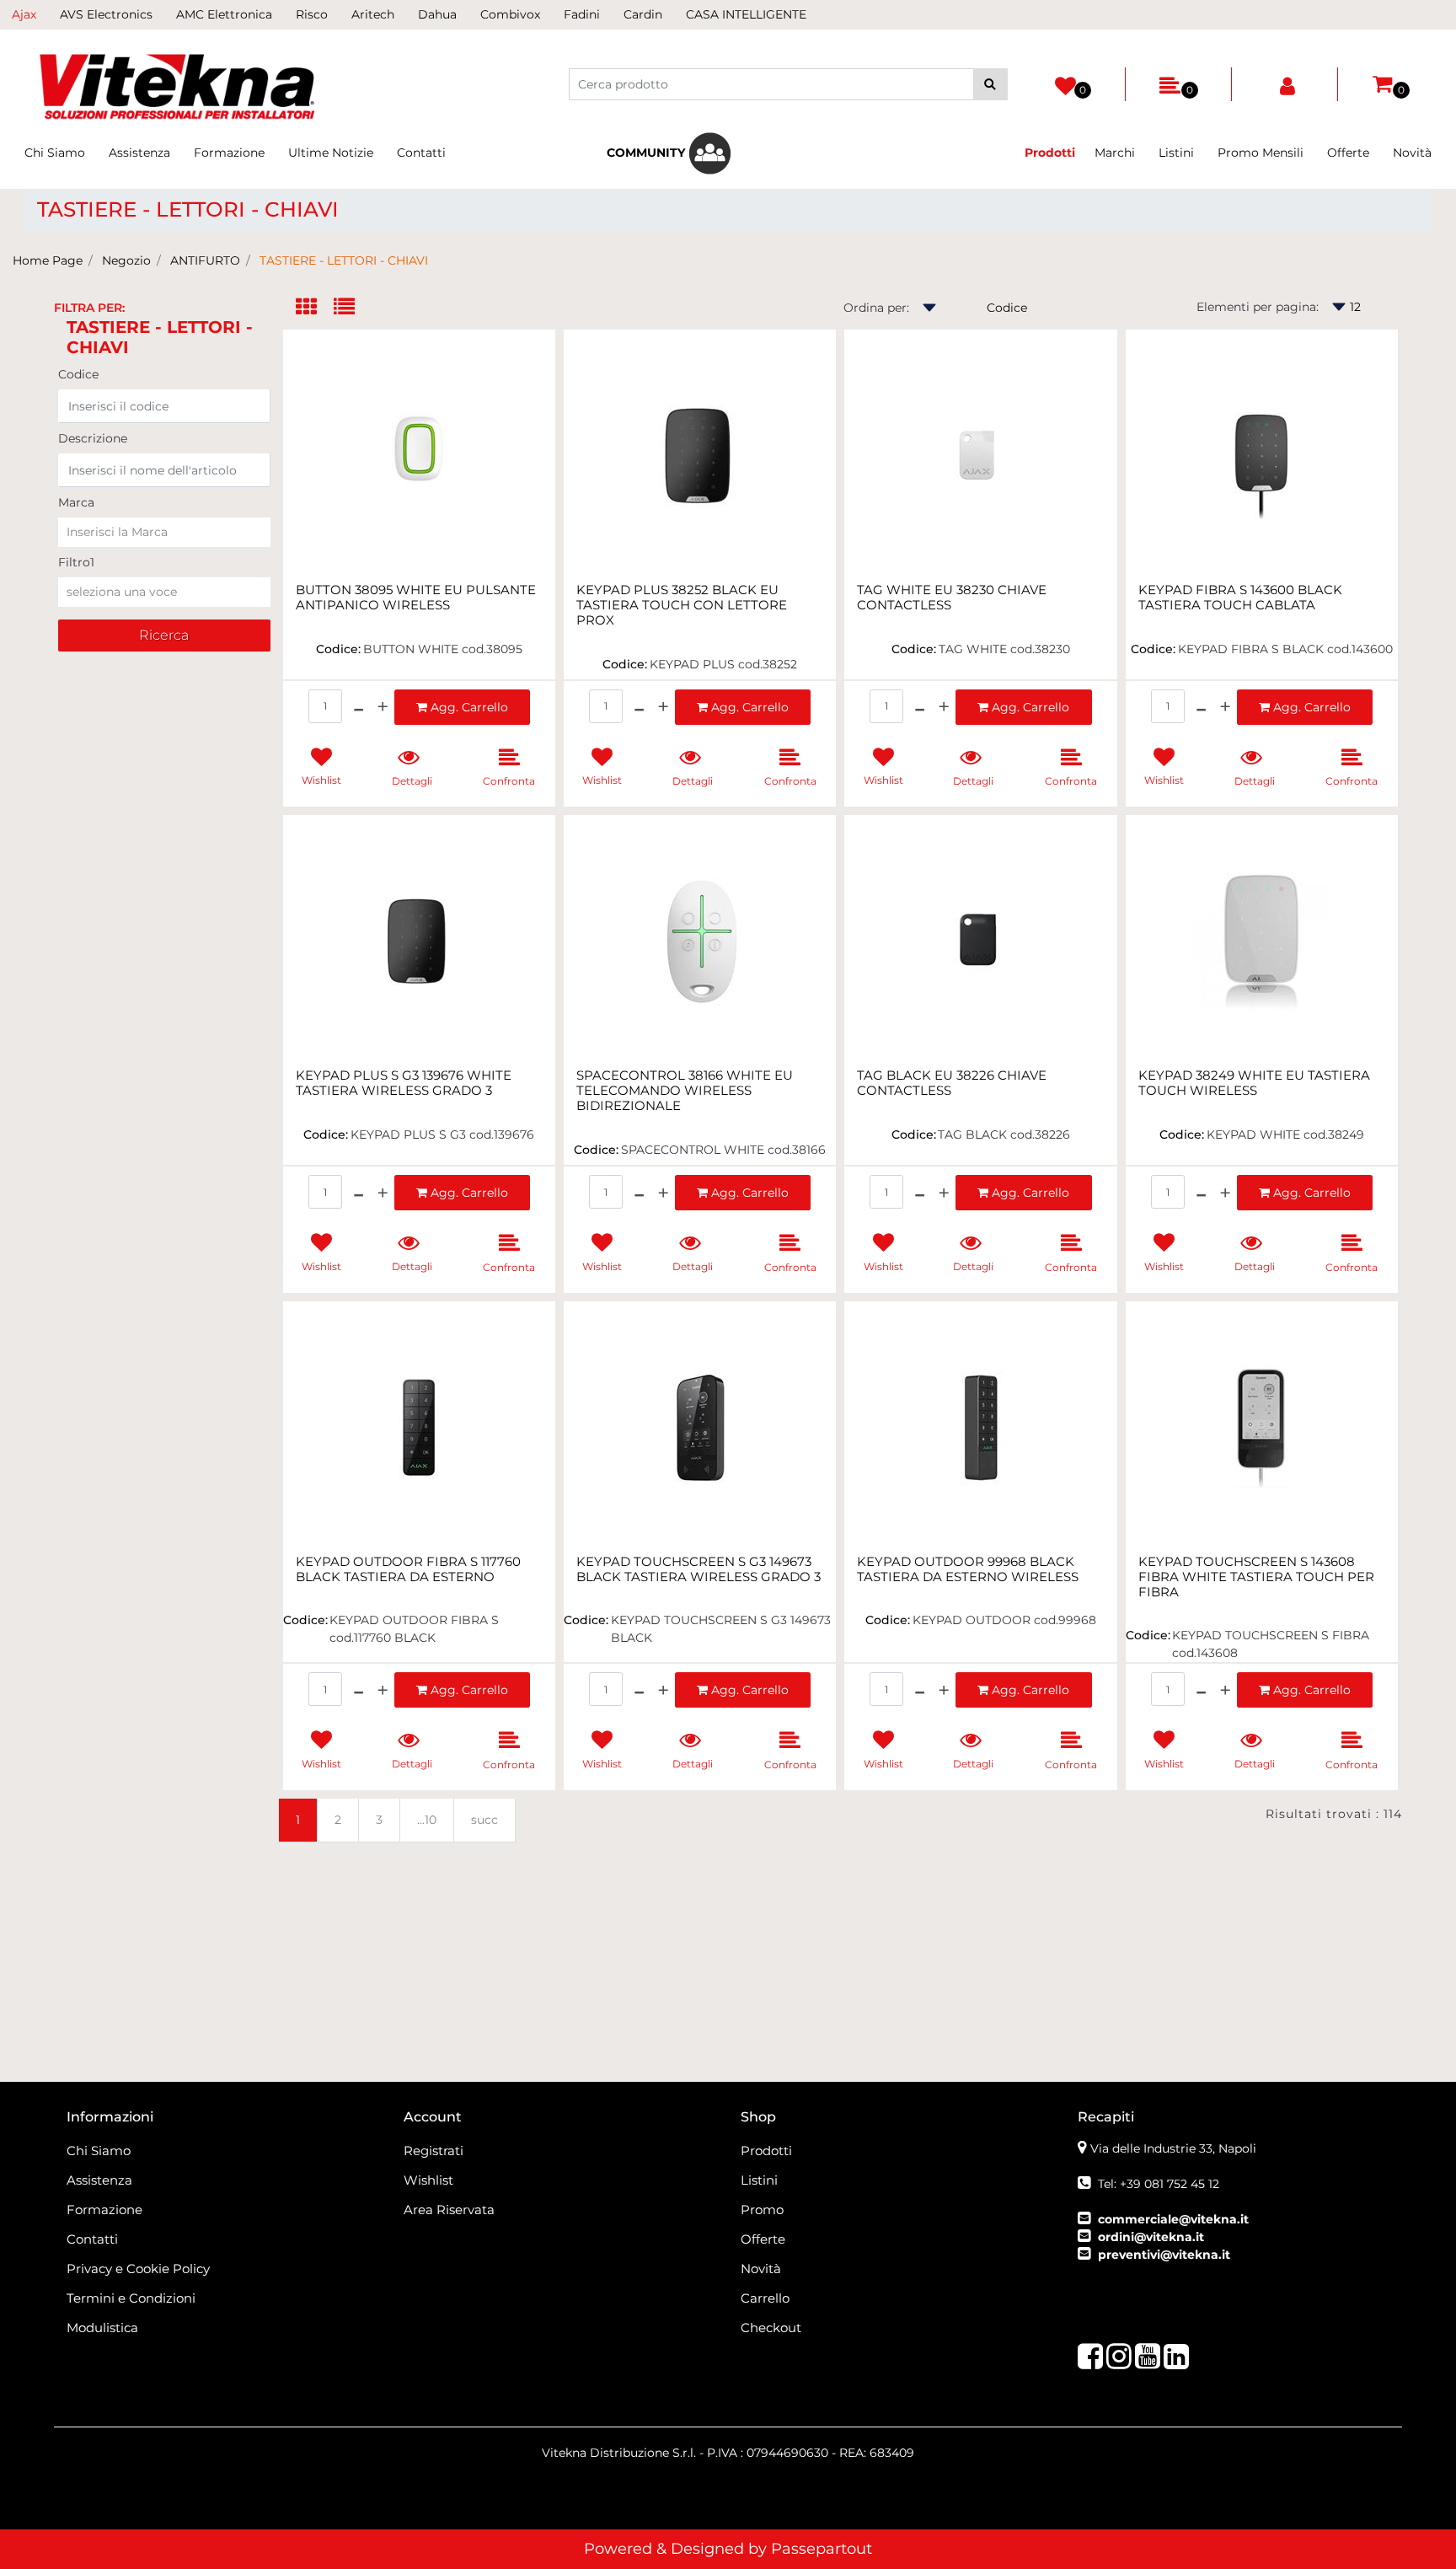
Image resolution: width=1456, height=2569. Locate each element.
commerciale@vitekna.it (1173, 2219)
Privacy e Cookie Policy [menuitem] (138, 2269)
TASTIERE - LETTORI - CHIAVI (344, 260)
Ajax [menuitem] (24, 14)
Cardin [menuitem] (643, 14)
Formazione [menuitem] (229, 153)
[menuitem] (669, 153)
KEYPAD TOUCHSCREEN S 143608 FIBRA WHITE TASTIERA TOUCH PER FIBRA (1256, 1577)
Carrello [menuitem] (765, 2298)
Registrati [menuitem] (434, 2151)
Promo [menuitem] (762, 2210)
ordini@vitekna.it (1151, 2237)
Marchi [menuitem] (1115, 153)
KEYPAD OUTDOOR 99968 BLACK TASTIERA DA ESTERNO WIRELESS (968, 1569)
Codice (78, 374)
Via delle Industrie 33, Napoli (1173, 2148)
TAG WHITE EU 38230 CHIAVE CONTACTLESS (952, 598)
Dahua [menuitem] (437, 14)
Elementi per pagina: (1258, 307)
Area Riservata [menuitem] (449, 2210)
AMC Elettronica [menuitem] (224, 14)
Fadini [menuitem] (582, 14)
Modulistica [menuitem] (102, 2328)
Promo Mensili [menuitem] (1261, 153)
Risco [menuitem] (312, 14)
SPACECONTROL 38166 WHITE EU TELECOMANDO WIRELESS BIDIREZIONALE (685, 1091)
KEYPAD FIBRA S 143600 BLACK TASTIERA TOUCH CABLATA (1240, 598)
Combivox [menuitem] (510, 14)
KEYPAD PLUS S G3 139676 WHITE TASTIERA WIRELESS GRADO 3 (404, 1083)
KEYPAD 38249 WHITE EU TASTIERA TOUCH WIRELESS (1254, 1083)
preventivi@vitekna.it (1164, 2255)
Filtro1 (76, 562)
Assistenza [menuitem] (139, 153)
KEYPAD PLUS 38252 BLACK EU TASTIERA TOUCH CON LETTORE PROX (682, 605)
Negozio (126, 260)
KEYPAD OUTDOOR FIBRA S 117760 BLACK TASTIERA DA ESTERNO (408, 1569)
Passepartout (822, 2549)
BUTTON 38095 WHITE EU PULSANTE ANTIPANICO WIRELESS (416, 598)
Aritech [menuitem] (373, 14)
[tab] (315, 308)
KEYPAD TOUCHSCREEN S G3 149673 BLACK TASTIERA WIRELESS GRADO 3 (699, 1569)
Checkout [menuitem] (771, 2328)
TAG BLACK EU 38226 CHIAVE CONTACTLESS (952, 1083)
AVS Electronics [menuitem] (106, 14)
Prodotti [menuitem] (766, 2151)
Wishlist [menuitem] (428, 2180)
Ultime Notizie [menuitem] (331, 153)
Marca (76, 502)
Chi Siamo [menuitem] (55, 153)
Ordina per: (876, 308)
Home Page (48, 260)
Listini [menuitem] (1176, 153)
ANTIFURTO (205, 260)
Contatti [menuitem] (421, 153)
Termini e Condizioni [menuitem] (131, 2298)
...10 (427, 1820)
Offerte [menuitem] (1348, 153)
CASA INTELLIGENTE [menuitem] (746, 14)
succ (484, 1820)
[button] (990, 84)
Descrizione (93, 438)
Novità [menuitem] (1412, 153)
